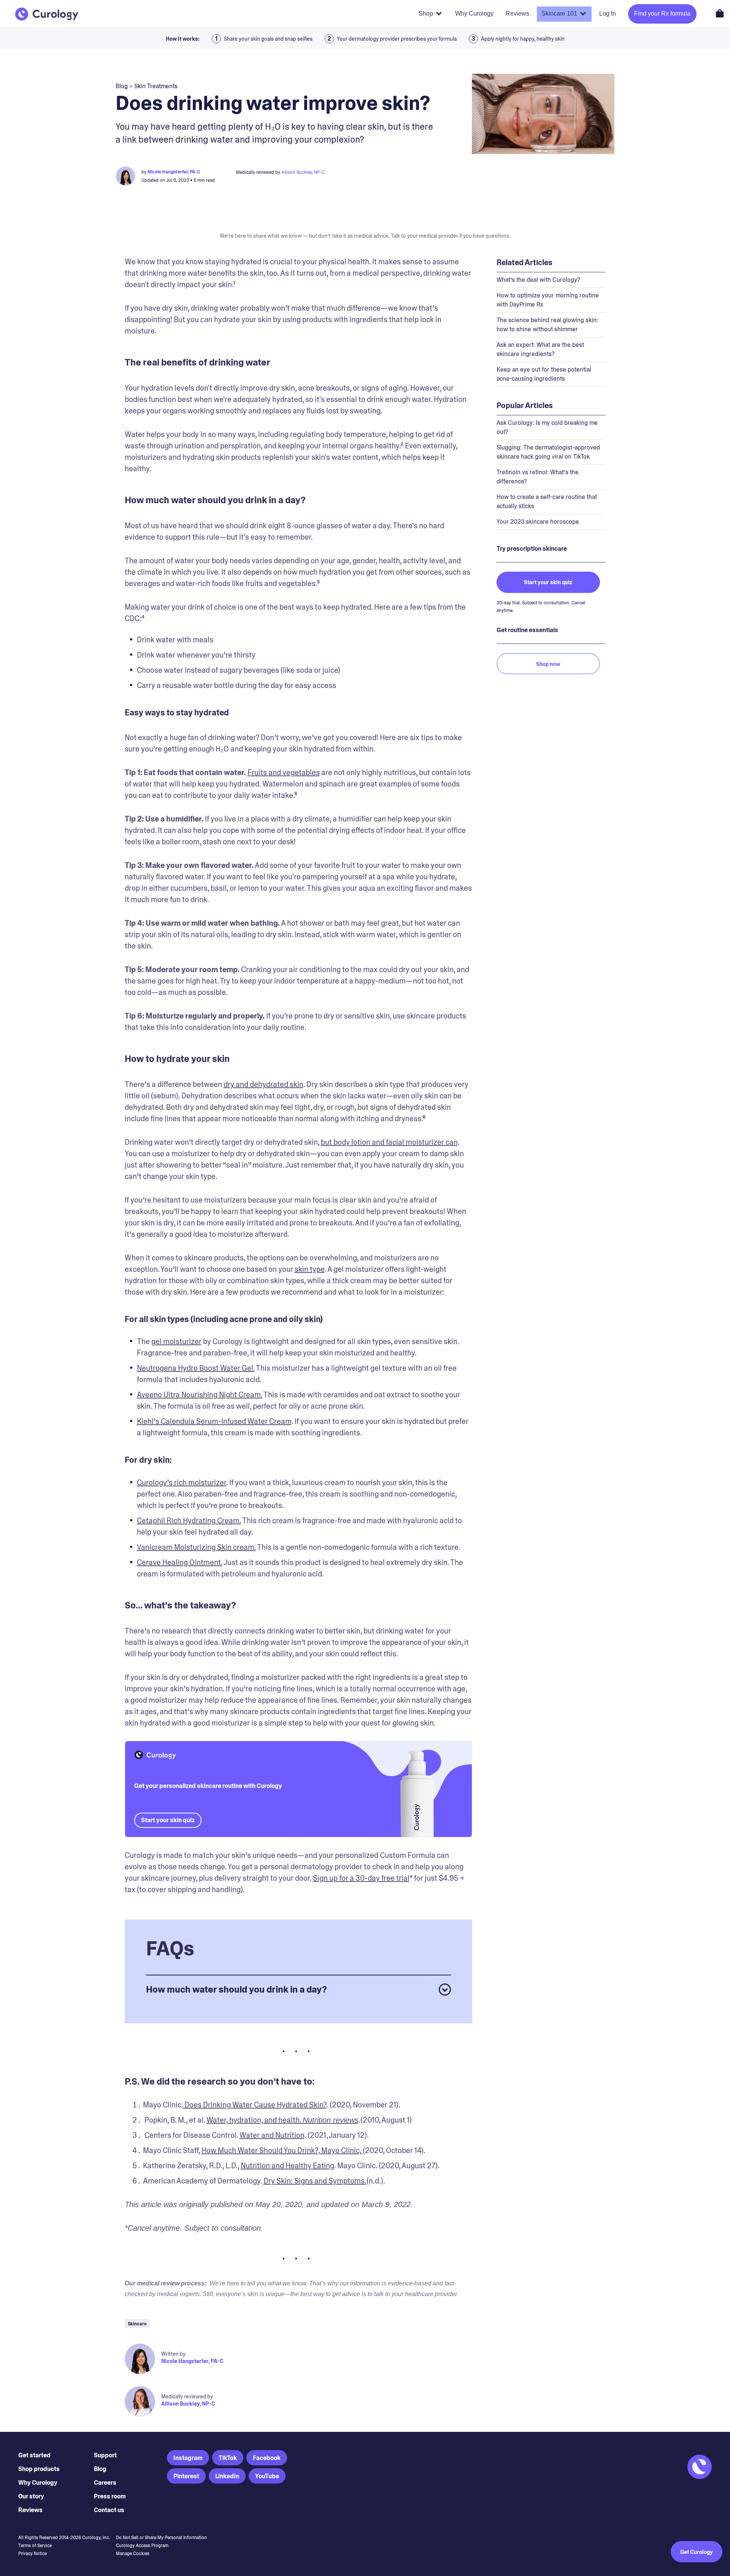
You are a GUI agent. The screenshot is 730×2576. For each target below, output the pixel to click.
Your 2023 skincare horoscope (538, 522)
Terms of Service (35, 2546)
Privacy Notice (33, 2554)
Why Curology (38, 2483)
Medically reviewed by (187, 2396)
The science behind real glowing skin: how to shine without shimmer (547, 325)
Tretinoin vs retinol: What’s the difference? (538, 477)
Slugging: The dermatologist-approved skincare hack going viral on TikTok (548, 452)
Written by (173, 2354)
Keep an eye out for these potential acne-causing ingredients (544, 374)
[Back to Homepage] (47, 14)
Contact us (109, 2510)
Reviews (30, 2510)
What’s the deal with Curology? (538, 280)
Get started (34, 2455)
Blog (100, 2469)
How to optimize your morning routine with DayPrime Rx (548, 300)
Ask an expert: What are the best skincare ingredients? (540, 349)
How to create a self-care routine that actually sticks (547, 501)
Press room (110, 2496)
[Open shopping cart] (720, 13)
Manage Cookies (133, 2554)
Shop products (39, 2469)
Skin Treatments (156, 86)
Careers (105, 2483)
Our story (31, 2496)
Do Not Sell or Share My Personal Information (161, 2538)
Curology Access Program (142, 2546)
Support (105, 2455)
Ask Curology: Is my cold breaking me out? (547, 427)
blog (122, 86)
